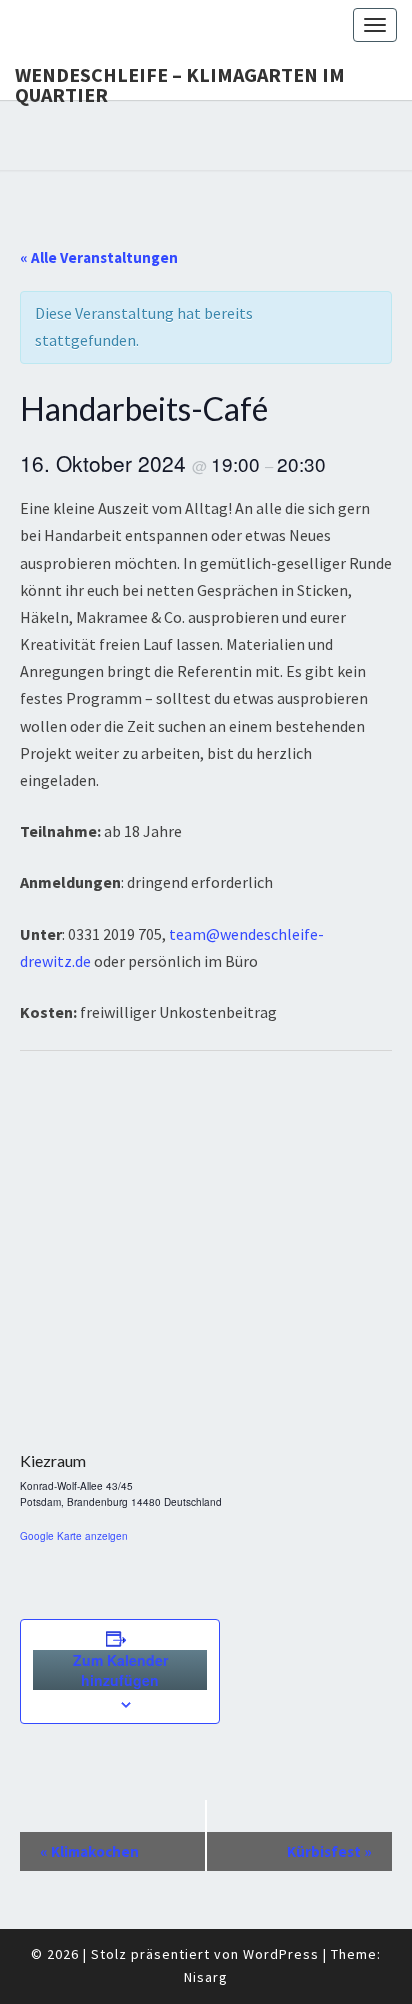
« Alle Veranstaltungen (99, 257)
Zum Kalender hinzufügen (120, 1670)
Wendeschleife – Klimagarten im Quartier (180, 81)
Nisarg (206, 1977)
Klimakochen (89, 1851)
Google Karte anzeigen (74, 1536)
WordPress (281, 1954)
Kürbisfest (329, 1851)
